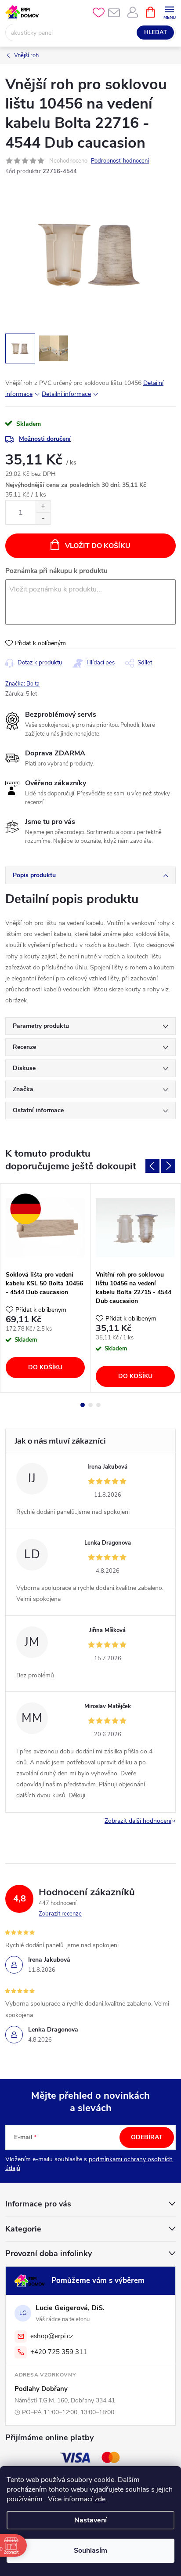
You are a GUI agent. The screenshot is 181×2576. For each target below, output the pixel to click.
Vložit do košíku (98, 546)
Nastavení (90, 2520)
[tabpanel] (45, 1288)
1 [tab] (83, 1405)
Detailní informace (66, 394)
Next (168, 1166)
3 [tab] (98, 1405)
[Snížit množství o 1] (43, 518)
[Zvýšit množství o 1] (43, 506)
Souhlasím (90, 2551)
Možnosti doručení (45, 439)
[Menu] (169, 12)
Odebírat (147, 2137)
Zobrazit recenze (60, 1914)
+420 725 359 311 (59, 2352)
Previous (152, 1166)
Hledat (156, 33)
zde (100, 2499)
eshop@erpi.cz (52, 2336)
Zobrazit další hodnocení (138, 1821)
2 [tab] (90, 1405)
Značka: (22, 684)
